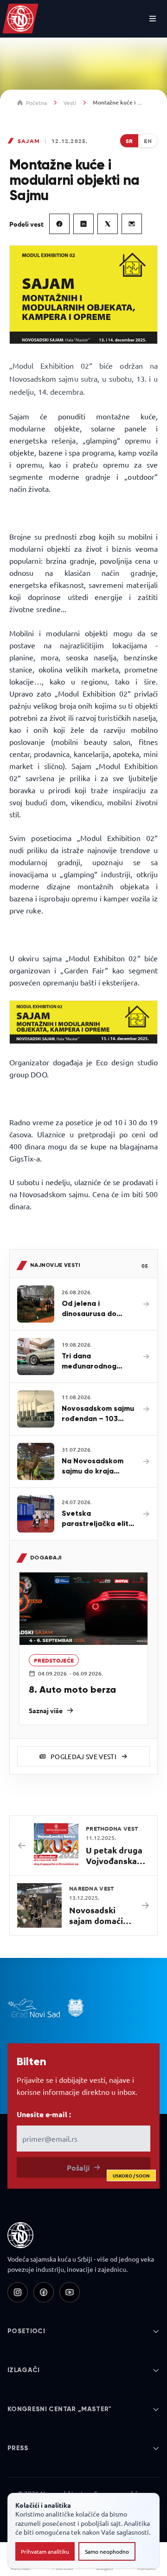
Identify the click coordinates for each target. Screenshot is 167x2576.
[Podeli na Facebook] (59, 224)
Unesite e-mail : (44, 2114)
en (148, 141)
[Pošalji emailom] (132, 224)
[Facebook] (44, 2292)
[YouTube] (70, 2292)
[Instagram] (18, 2292)
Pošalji (109, 2170)
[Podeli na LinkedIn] (83, 224)
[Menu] (153, 19)
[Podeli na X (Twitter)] (108, 224)
